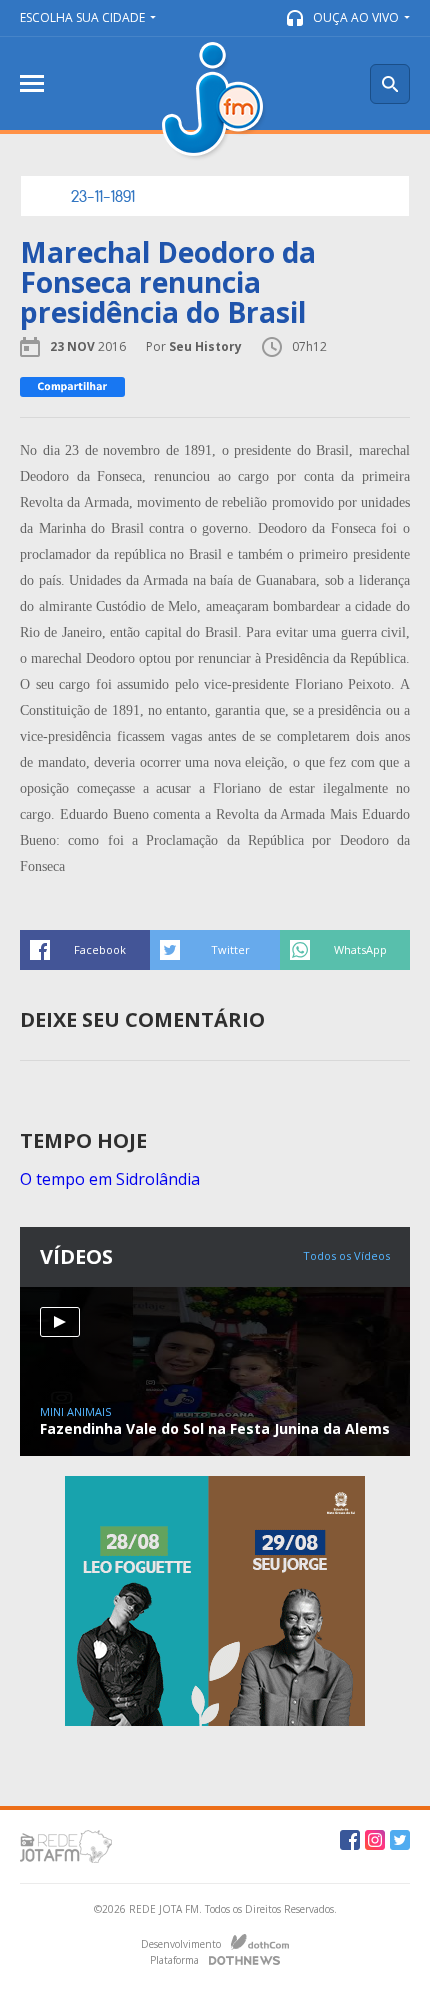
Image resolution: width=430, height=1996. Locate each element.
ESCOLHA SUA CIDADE (82, 17)
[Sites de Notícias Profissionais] (244, 1958)
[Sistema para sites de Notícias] (260, 1942)
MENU (32, 83)
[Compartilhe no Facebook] (72, 387)
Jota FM (214, 101)
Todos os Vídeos (346, 1255)
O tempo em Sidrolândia (110, 1179)
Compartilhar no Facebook (85, 950)
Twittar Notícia (215, 950)
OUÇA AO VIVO (356, 17)
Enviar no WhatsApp (345, 950)
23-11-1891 (103, 196)
